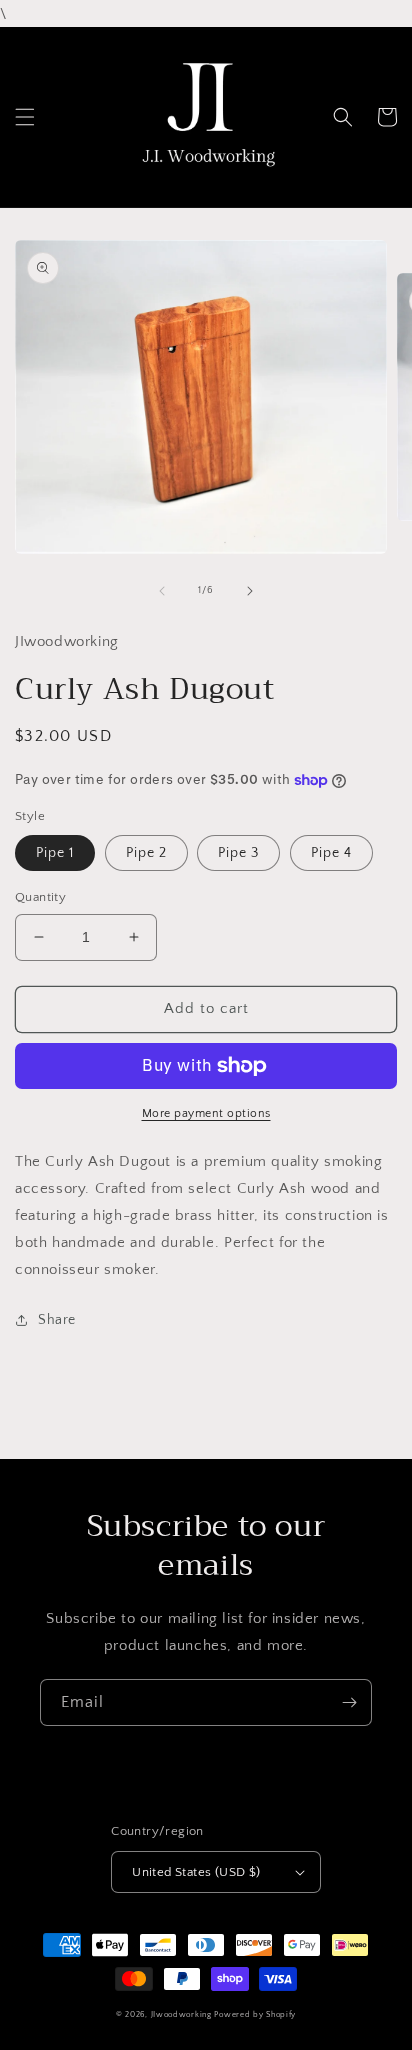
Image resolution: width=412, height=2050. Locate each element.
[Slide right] (250, 591)
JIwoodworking (181, 2014)
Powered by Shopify (255, 2014)
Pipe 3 (238, 853)
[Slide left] (162, 591)
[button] (25, 117)
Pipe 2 (146, 853)
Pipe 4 (331, 853)
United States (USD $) (196, 1872)
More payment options (206, 1113)
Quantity (40, 897)
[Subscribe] (349, 1702)
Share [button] (57, 1320)
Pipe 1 (55, 853)
